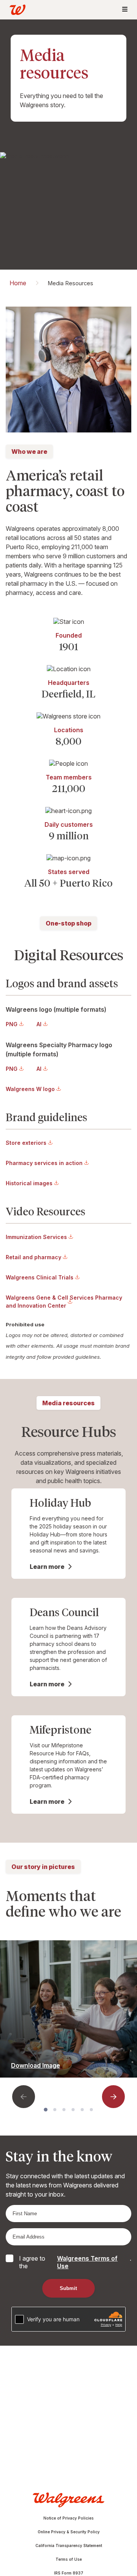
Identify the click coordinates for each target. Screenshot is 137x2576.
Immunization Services (36, 1237)
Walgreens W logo (30, 1089)
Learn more (47, 1567)
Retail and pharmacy (33, 1257)
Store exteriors (26, 1143)
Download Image (36, 2065)
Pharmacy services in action (44, 1163)
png (12, 1024)
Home (18, 283)
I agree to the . (75, 2262)
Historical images (29, 1183)
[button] (24, 2097)
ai (39, 1024)
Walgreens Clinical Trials (40, 1277)
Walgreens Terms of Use (87, 2262)
